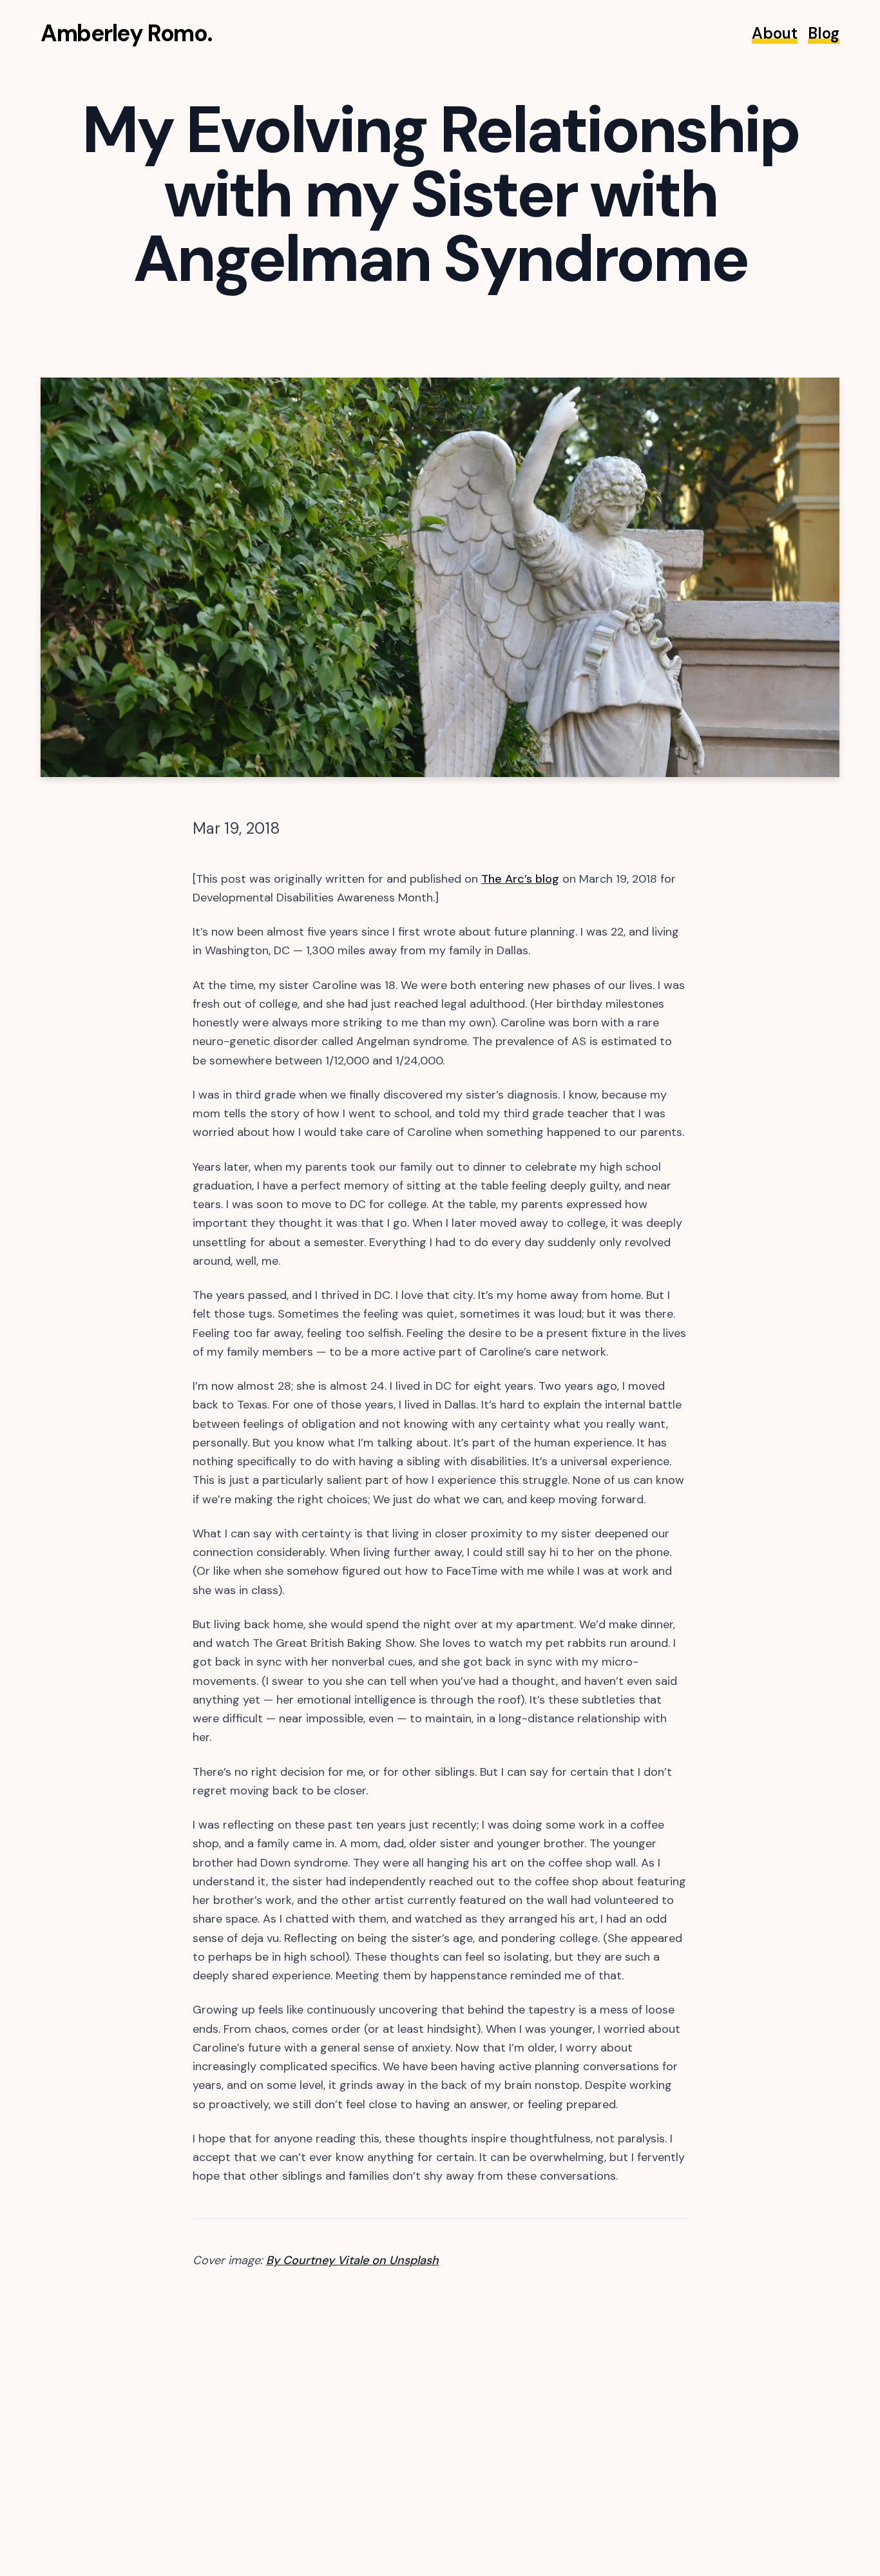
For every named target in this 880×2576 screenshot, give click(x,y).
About (775, 33)
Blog (824, 33)
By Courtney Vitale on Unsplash (352, 2260)
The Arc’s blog (520, 879)
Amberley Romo (124, 33)
